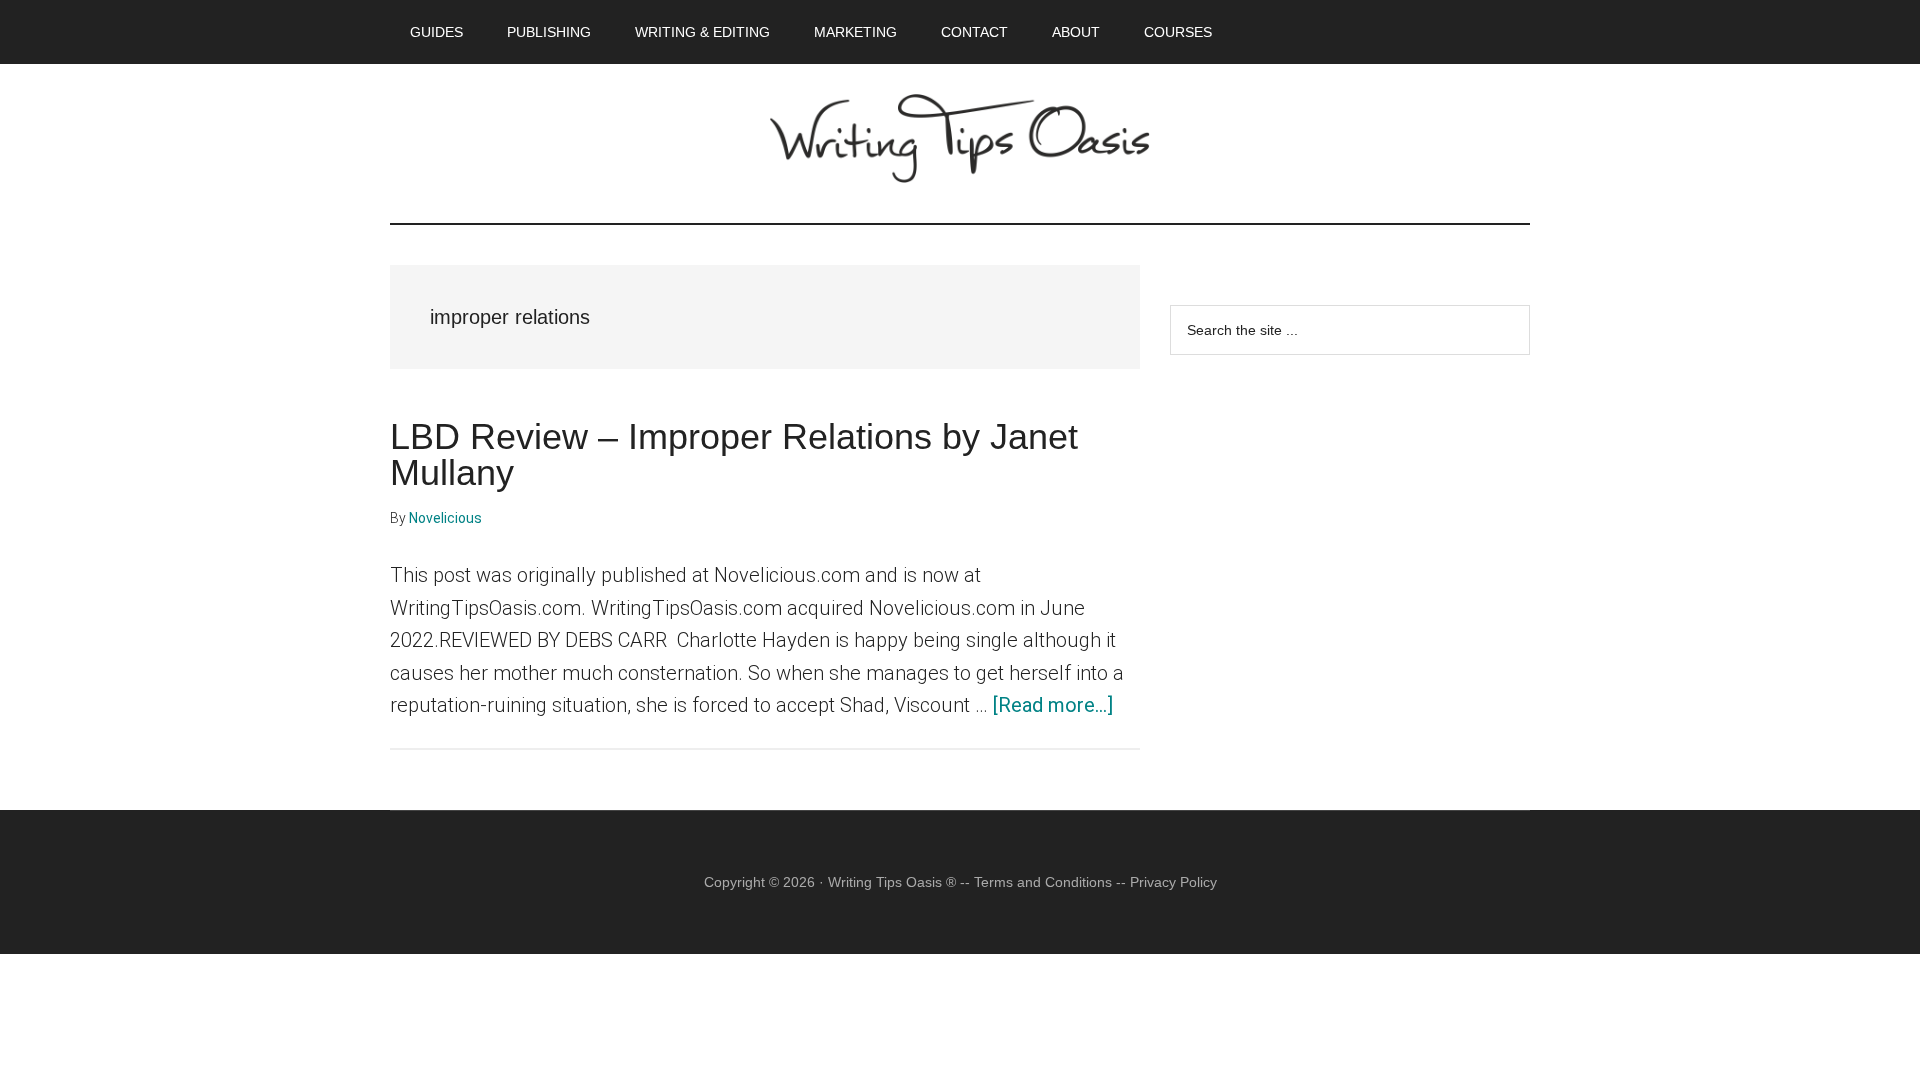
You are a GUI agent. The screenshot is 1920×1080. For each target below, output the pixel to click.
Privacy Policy (1173, 882)
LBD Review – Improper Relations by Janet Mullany (734, 454)
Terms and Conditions (1043, 882)
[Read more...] (1053, 705)
